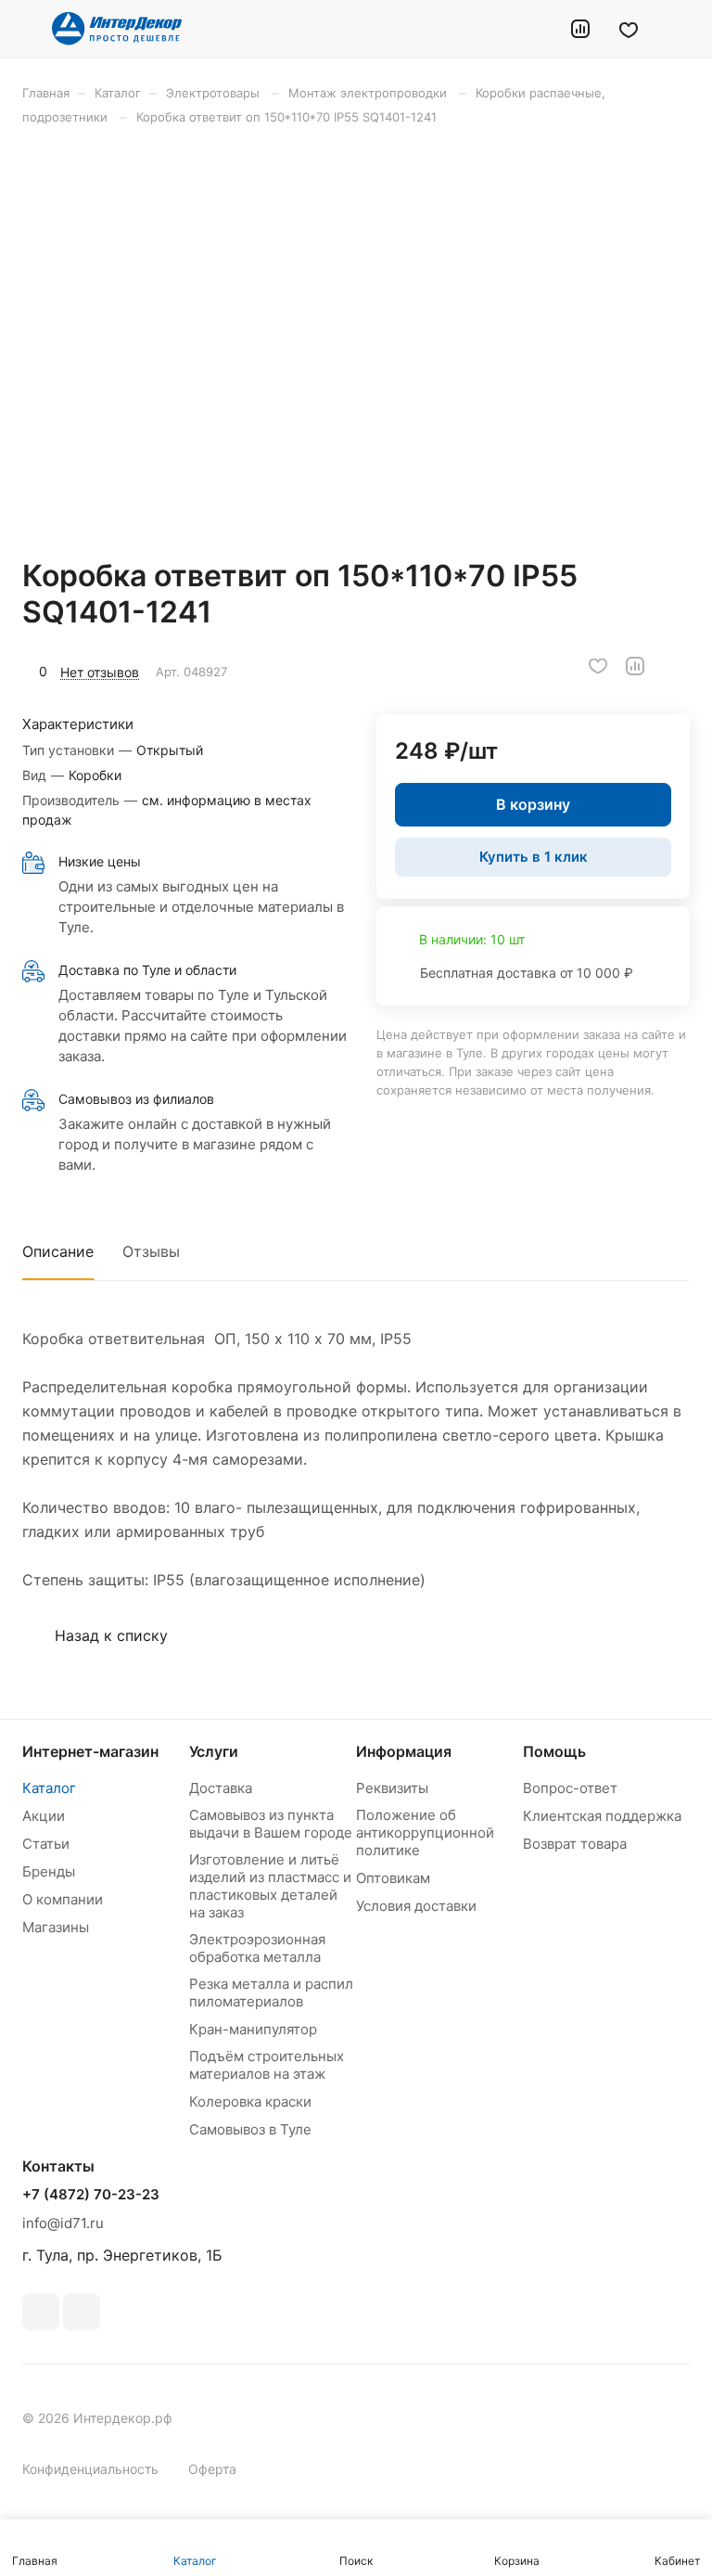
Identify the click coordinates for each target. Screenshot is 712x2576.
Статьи (46, 1844)
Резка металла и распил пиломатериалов (271, 1993)
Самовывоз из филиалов (136, 1099)
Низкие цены (100, 861)
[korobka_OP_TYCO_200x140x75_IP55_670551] (362, 341)
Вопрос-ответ (570, 1788)
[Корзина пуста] (677, 29)
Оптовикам (393, 1878)
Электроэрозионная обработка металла (257, 1948)
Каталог (49, 1788)
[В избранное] (598, 666)
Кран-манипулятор (253, 2029)
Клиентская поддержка (602, 1816)
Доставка (221, 1788)
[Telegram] (82, 2312)
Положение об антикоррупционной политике (425, 1833)
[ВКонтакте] (41, 2312)
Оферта (212, 2469)
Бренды (49, 1871)
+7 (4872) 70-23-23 (91, 2195)
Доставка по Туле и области (147, 970)
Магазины (56, 1927)
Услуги (214, 1751)
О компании (63, 1899)
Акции (44, 1816)
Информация (404, 1751)
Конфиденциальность (90, 2469)
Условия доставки (416, 1906)
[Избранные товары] (629, 29)
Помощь (554, 1751)
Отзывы (151, 1251)
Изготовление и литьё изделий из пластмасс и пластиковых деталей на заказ (270, 1886)
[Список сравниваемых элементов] (580, 29)
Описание (58, 1251)
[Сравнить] (635, 666)
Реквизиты (392, 1788)
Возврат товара (575, 1844)
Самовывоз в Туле (250, 2129)
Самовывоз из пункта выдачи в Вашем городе (271, 1824)
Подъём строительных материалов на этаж (267, 2065)
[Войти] (533, 29)
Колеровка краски (250, 2102)
